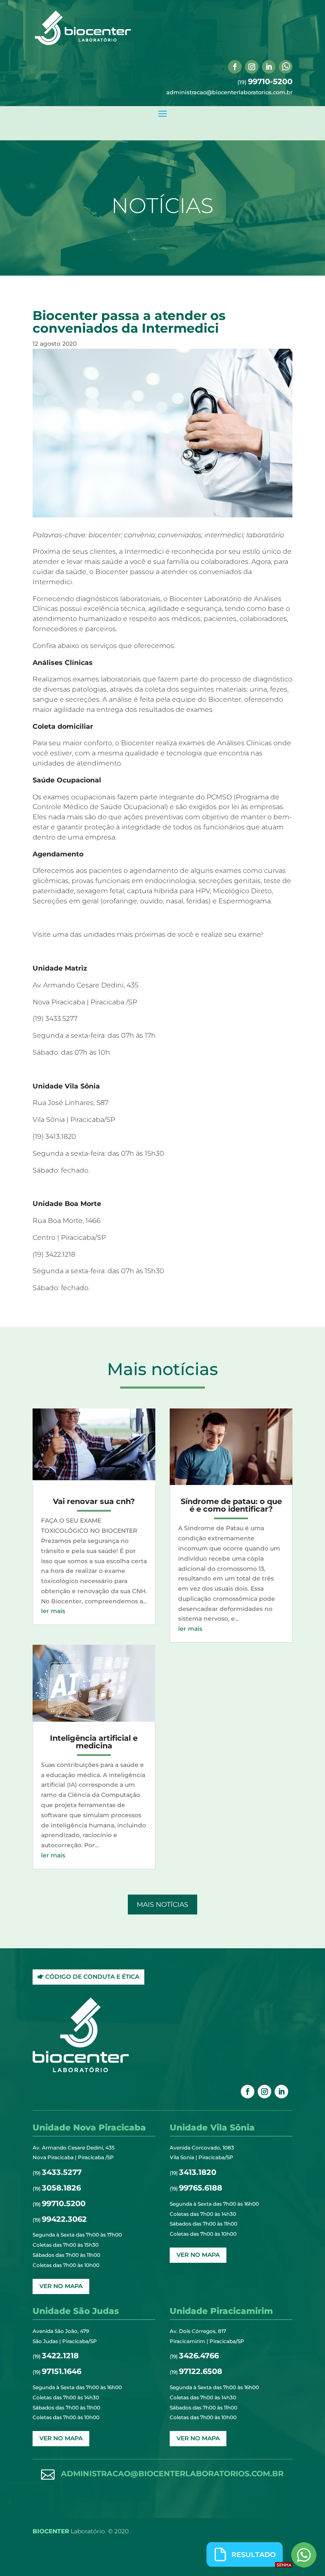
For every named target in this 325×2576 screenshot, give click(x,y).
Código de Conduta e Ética (92, 1977)
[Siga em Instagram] (252, 67)
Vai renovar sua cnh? (94, 1501)
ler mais (53, 1611)
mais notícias (162, 1905)
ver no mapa (61, 2286)
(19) (265, 82)
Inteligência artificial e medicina (94, 1742)
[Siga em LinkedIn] (269, 67)
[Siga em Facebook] (235, 67)
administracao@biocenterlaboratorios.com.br (229, 92)
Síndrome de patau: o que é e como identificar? (231, 1505)
